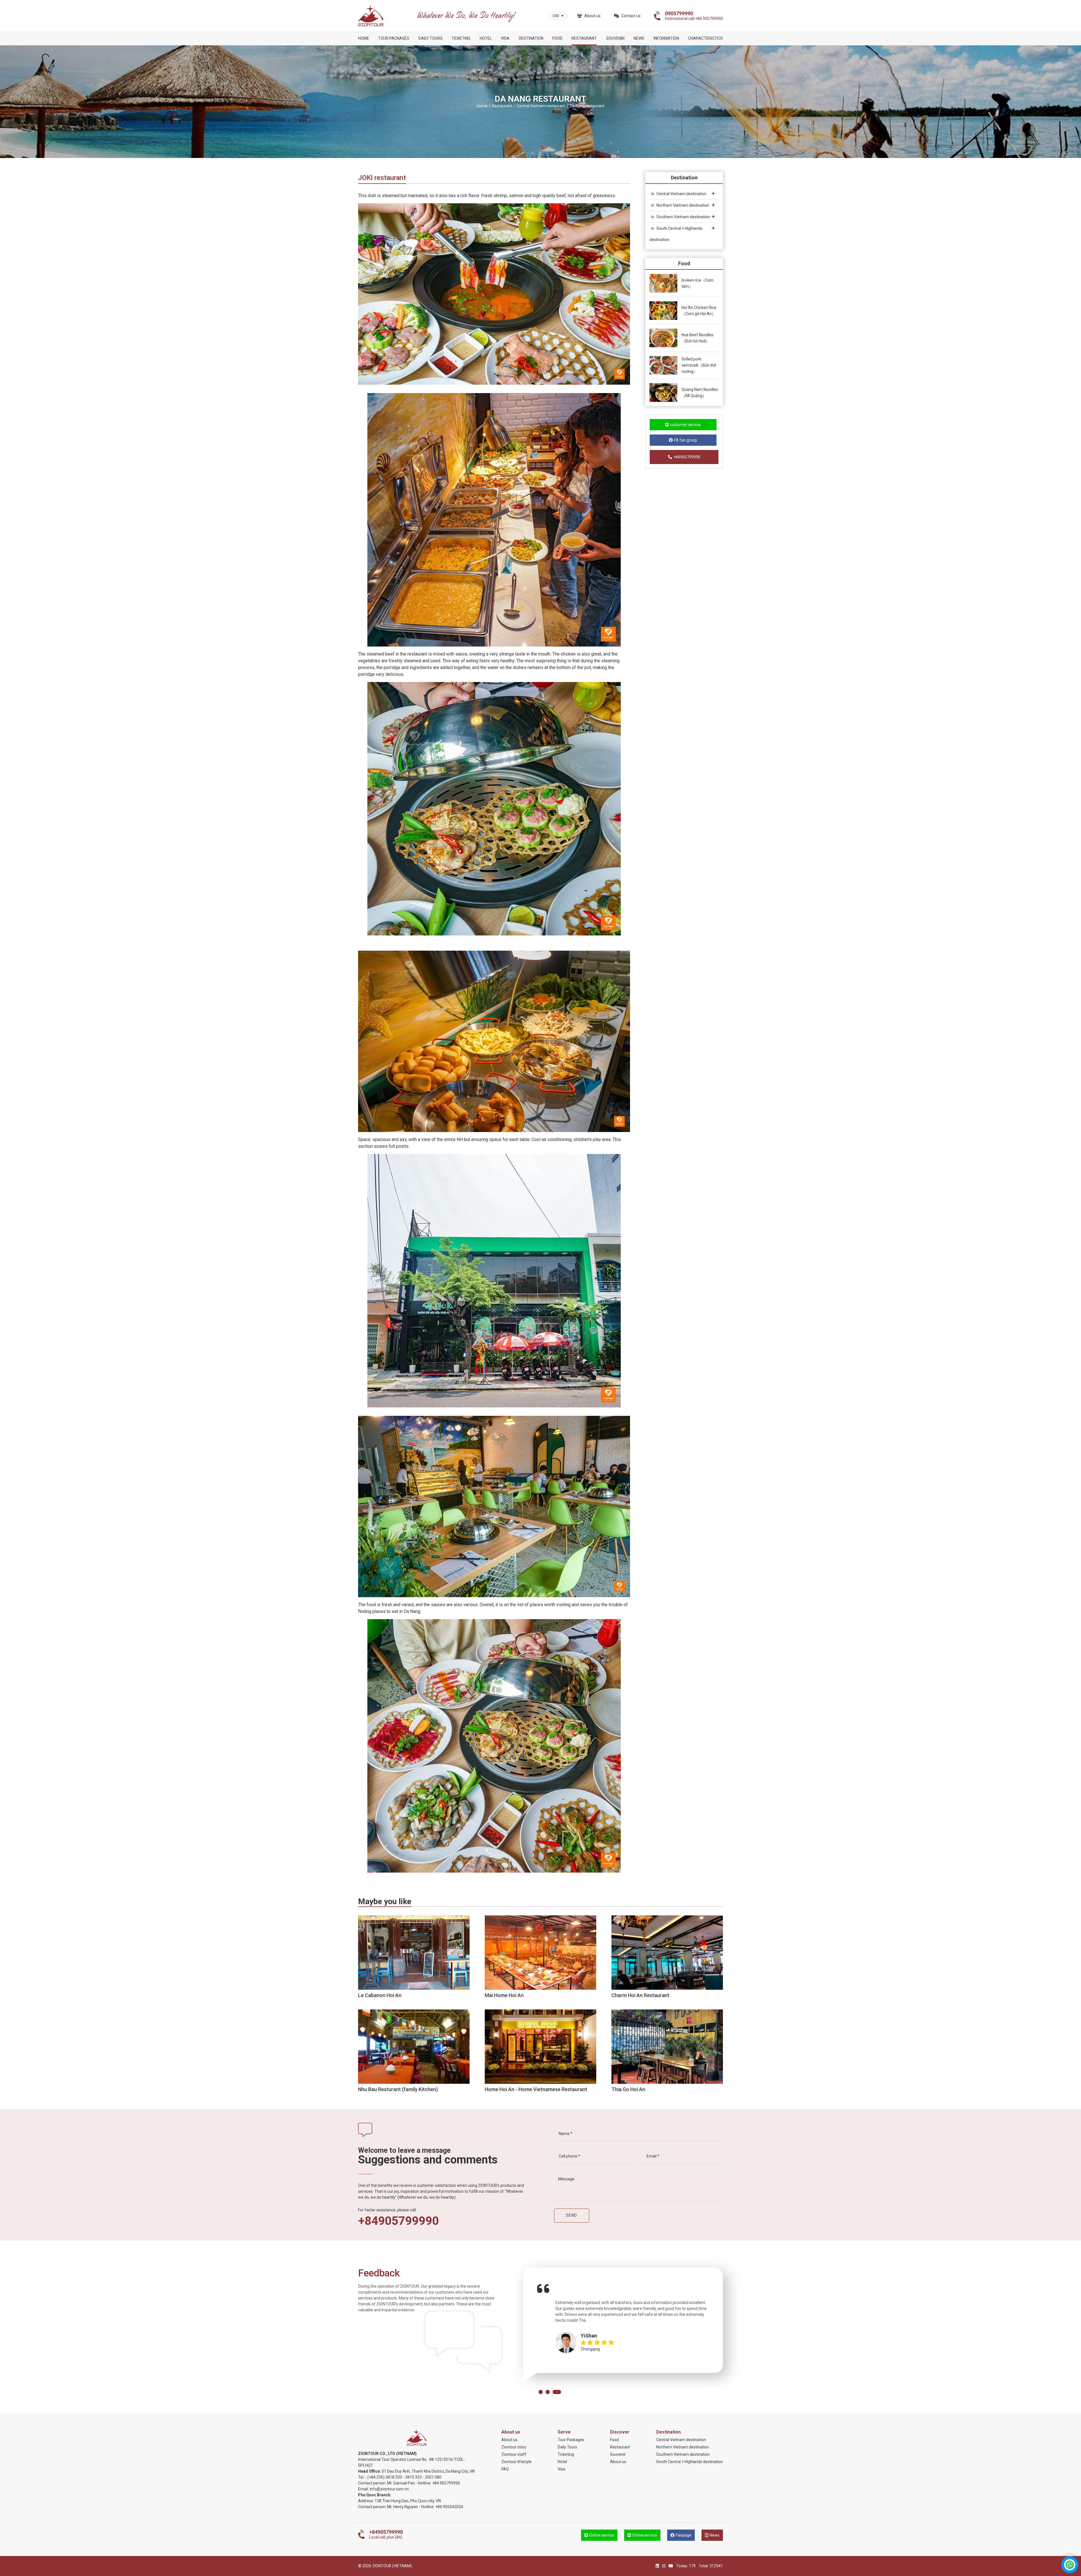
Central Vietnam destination (681, 194)
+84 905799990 (446, 2483)
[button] (541, 2392)
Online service (602, 2535)
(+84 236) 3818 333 (385, 2477)
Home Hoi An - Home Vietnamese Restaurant (536, 2089)
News (639, 38)
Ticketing (461, 38)
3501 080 (433, 2477)
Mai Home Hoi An (504, 1995)
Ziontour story (514, 2447)
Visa (505, 38)
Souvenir (615, 38)
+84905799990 (687, 457)
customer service (685, 425)
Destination (531, 38)
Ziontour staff (514, 2454)
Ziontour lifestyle (516, 2462)
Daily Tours (431, 38)
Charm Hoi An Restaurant (640, 1995)
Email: (364, 2489)
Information (666, 38)
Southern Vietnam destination (683, 217)
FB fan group (686, 440)
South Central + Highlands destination (676, 234)
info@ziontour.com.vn (389, 2489)
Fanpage (684, 2535)
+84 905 (442, 2507)
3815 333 (413, 2477)
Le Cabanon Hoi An (380, 1995)
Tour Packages (394, 38)
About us (592, 16)
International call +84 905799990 (694, 16)
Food (557, 38)
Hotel (486, 38)
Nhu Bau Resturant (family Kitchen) (398, 2089)
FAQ (505, 2469)
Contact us (631, 16)
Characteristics (705, 38)
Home (364, 38)
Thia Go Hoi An (628, 2089)
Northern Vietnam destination (683, 205)
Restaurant (584, 38)
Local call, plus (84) (386, 2534)
